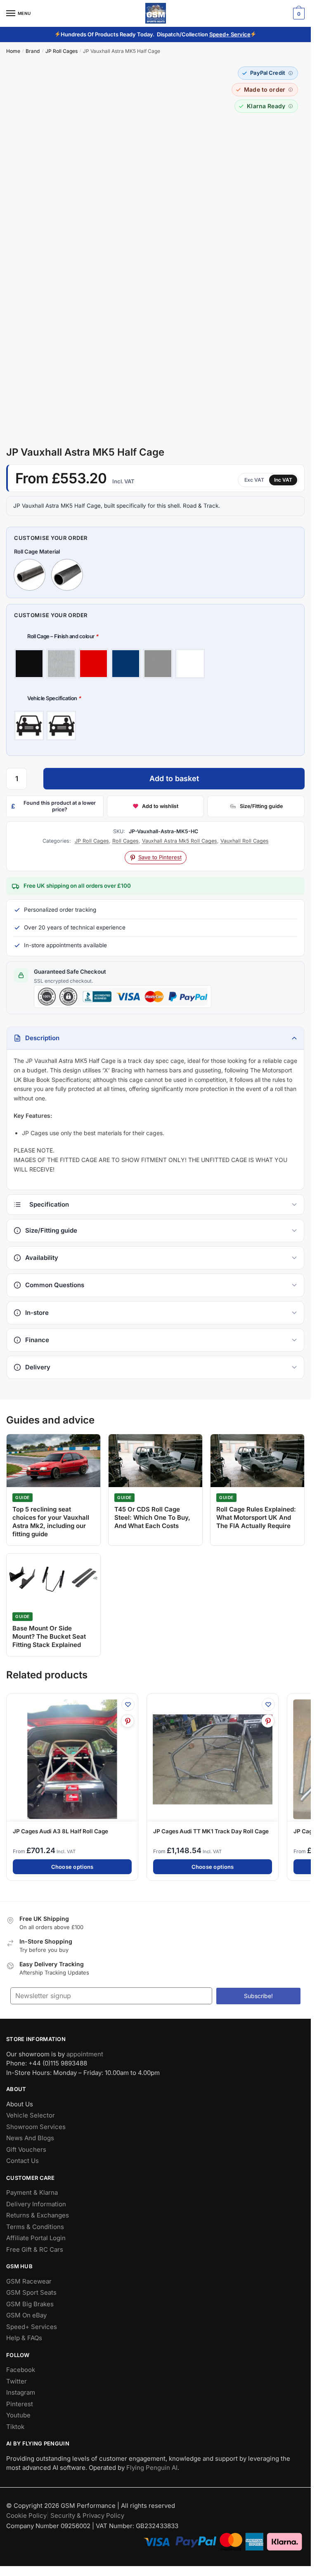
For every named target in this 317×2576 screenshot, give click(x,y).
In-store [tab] (37, 1313)
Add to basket (174, 778)
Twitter (17, 2381)
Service (241, 34)
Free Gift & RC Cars (35, 2249)
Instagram (21, 2393)
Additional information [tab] (155, 1205)
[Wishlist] (128, 1704)
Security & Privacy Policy (87, 2515)
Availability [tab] (42, 1258)
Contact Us (22, 2161)
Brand (33, 51)
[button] (268, 73)
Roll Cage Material (37, 551)
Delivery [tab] (38, 1367)
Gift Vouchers (26, 2149)
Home (13, 51)
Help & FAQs (24, 2338)
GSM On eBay (26, 2316)
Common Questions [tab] (55, 1285)
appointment (85, 2054)
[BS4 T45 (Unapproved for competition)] (67, 575)
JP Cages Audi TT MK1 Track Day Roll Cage (211, 1831)
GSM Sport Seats (31, 2293)
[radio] (29, 664)
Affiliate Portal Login (36, 2238)
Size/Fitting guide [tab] (51, 1230)
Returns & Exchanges (38, 2216)
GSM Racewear (29, 2281)
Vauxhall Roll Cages (245, 841)
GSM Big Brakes (30, 2304)
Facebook (21, 2370)
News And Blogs (30, 2138)
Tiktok (15, 2427)
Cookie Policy (26, 2515)
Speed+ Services (32, 2327)
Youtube (18, 2416)
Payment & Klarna (32, 2193)
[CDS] (30, 575)
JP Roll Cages (62, 51)
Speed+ (220, 34)
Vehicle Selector (31, 2116)
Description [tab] (42, 1038)
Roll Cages (125, 841)
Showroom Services (36, 2127)
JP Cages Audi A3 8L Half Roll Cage (60, 1831)
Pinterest (20, 2404)
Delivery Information (36, 2204)
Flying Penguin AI (152, 2468)
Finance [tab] (37, 1340)
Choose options (72, 1866)
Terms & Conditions (35, 2227)
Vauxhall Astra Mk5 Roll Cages (180, 841)
